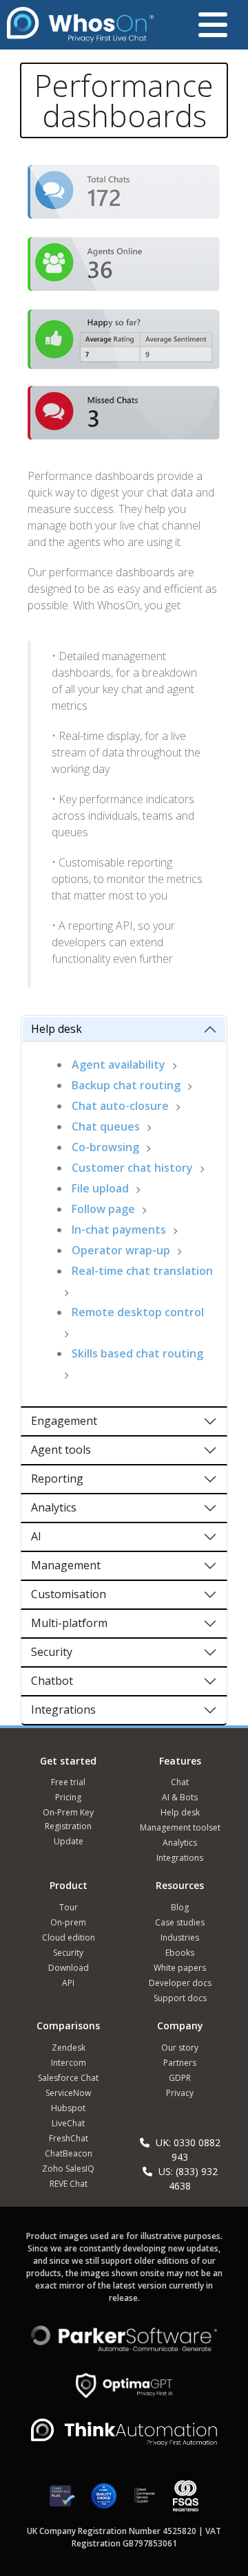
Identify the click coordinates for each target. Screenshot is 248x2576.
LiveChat (68, 2123)
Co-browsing (105, 1147)
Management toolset (180, 1827)
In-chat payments (119, 1230)
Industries (180, 1938)
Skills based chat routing (137, 1353)
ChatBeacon (69, 2153)
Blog (180, 1907)
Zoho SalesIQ (68, 2169)
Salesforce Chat (68, 2078)
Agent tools (61, 1450)
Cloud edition (69, 1938)
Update (69, 1841)
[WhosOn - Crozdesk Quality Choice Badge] (104, 2501)
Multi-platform (69, 1623)
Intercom (69, 2063)
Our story (180, 2048)
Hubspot (68, 2108)
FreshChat (69, 2138)
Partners (180, 2063)
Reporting (57, 1478)
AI (36, 1536)
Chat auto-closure (120, 1106)
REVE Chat (69, 2184)
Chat (180, 1782)
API (68, 1983)
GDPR (180, 2078)
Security (52, 1652)
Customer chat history (132, 1168)
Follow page (103, 1209)
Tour (69, 1907)
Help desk (56, 1029)
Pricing (68, 1797)
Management (66, 1565)
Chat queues (106, 1126)
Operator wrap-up (121, 1250)
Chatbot (52, 1681)
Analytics (54, 1507)
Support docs (180, 1998)
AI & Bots (180, 1797)
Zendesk (69, 2048)
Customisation (69, 1594)
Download (69, 1968)
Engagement (64, 1421)
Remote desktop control (138, 1312)
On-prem (68, 1922)
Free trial (68, 1782)
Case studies (180, 1922)
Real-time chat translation (142, 1271)
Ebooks (180, 1953)
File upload (100, 1188)
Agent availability (118, 1065)
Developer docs (180, 1983)
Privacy (180, 2093)
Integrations (63, 1710)
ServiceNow (68, 2093)
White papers (180, 1968)
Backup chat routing (126, 1085)
